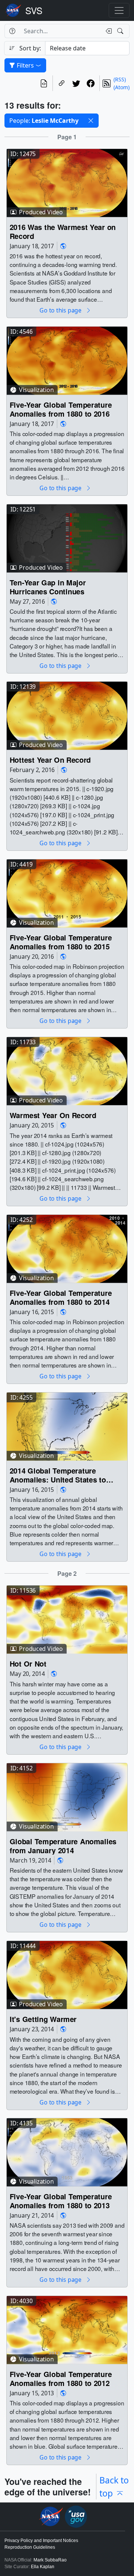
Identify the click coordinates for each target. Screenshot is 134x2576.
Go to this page (61, 310)
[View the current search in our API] (44, 83)
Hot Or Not (28, 1663)
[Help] (12, 31)
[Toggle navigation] (119, 10)
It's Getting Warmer (43, 2019)
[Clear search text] (107, 31)
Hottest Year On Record (50, 760)
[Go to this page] (67, 182)
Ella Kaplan (43, 2567)
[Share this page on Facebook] (91, 83)
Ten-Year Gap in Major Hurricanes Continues (48, 587)
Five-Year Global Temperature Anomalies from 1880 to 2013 (61, 2201)
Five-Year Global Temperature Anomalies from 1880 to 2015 (61, 942)
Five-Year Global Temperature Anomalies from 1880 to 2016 (61, 409)
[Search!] (121, 31)
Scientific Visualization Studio (34, 10)
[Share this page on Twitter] (76, 83)
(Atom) (122, 87)
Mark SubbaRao (50, 2560)
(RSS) (120, 79)
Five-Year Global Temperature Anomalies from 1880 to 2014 (61, 1298)
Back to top (114, 2486)
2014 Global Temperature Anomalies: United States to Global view (58, 1475)
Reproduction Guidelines (30, 2547)
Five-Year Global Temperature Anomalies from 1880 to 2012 (61, 2379)
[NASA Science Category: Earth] (63, 246)
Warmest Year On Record (53, 1115)
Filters (25, 65)
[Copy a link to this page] (62, 83)
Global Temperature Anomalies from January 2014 (63, 1846)
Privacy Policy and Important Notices (41, 2541)
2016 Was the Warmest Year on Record (63, 231)
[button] (91, 121)
